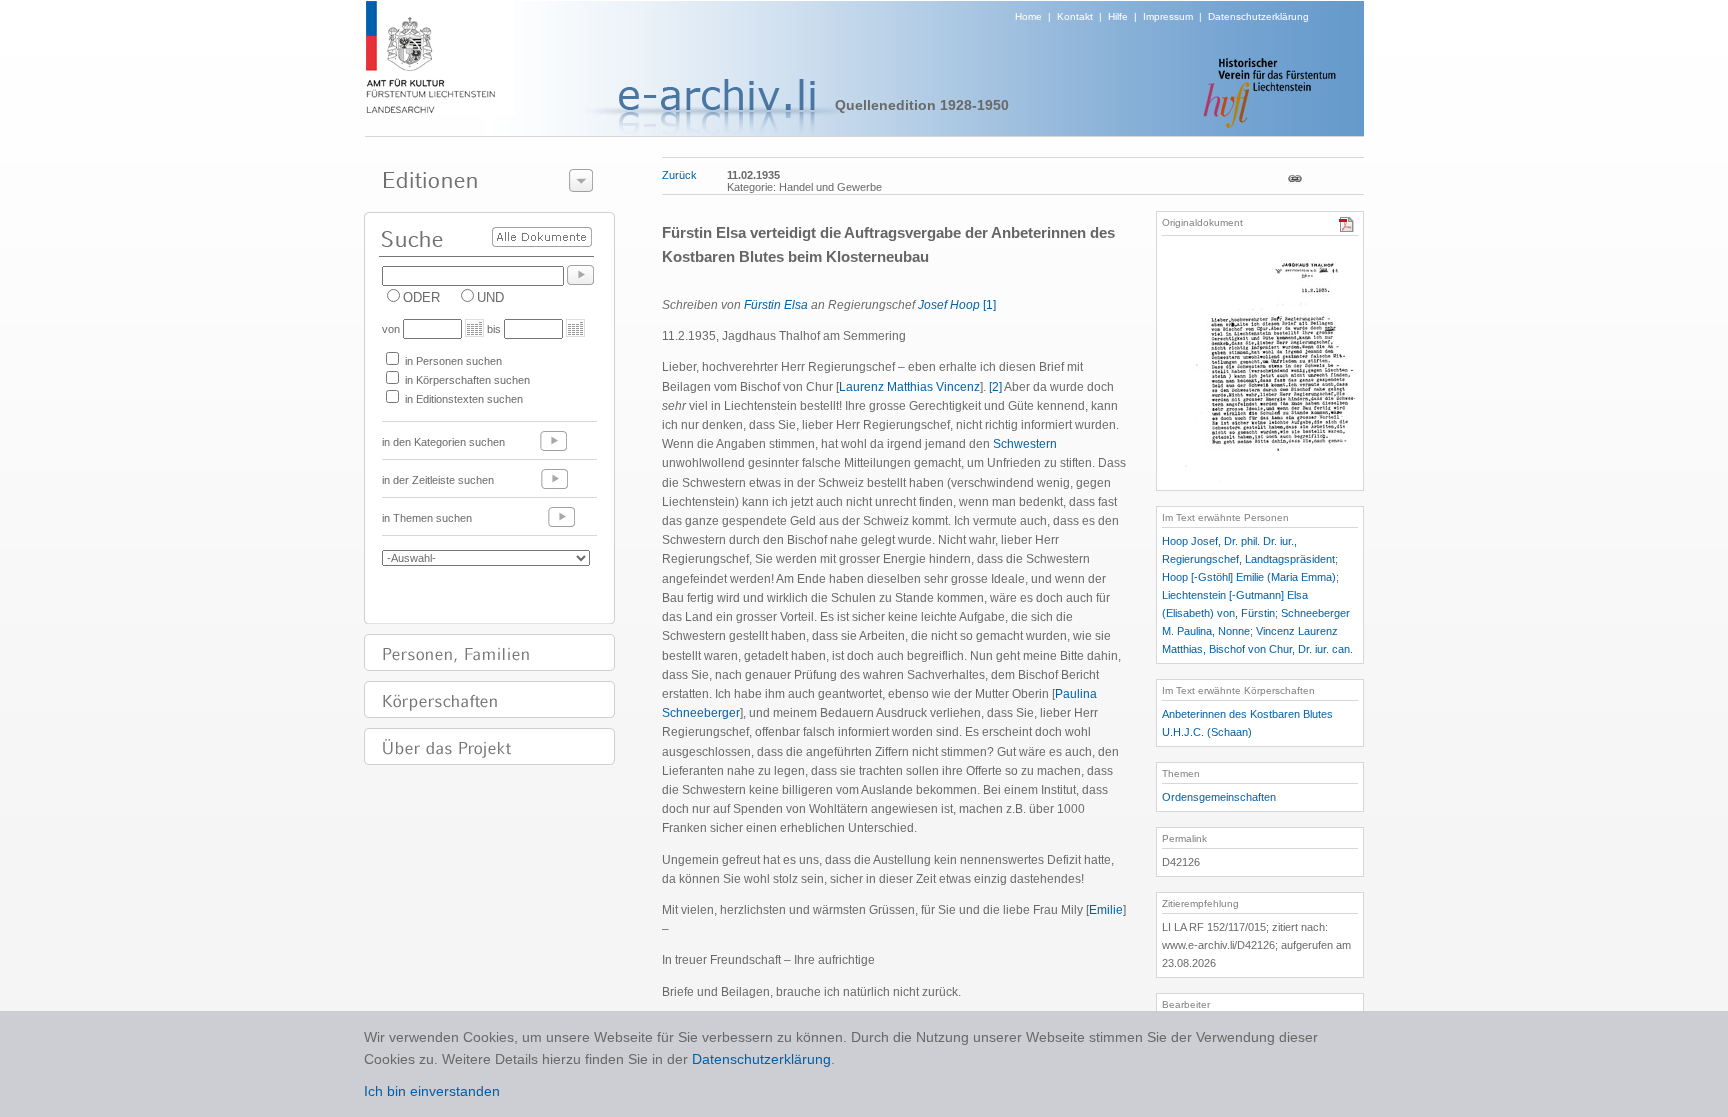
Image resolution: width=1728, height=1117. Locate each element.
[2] (995, 387)
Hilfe (1118, 16)
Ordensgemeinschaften (1219, 797)
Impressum (1168, 16)
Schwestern (1025, 444)
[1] (989, 305)
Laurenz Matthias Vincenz (909, 387)
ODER (421, 297)
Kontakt (1075, 16)
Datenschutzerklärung (1258, 16)
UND (490, 297)
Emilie (1106, 910)
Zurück (679, 175)
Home (1028, 16)
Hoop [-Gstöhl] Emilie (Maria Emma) (1249, 577)
